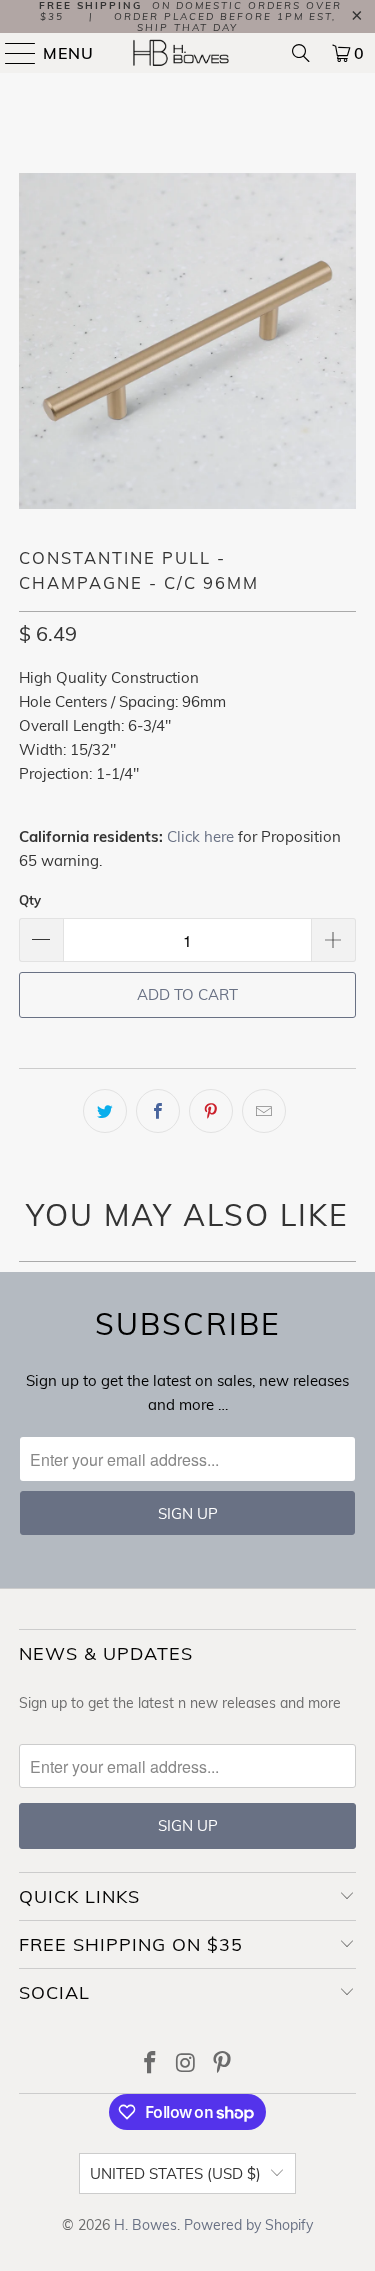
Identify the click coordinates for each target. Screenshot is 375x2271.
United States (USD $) (175, 2173)
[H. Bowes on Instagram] (187, 2064)
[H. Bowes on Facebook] (151, 2064)
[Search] (301, 53)
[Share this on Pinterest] (211, 1111)
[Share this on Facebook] (158, 1111)
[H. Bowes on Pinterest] (222, 2064)
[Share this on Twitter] (105, 1111)
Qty (30, 900)
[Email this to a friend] (264, 1111)
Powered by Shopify (248, 2225)
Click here (200, 836)
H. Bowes (145, 2225)
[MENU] (12, 53)
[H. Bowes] (188, 53)
